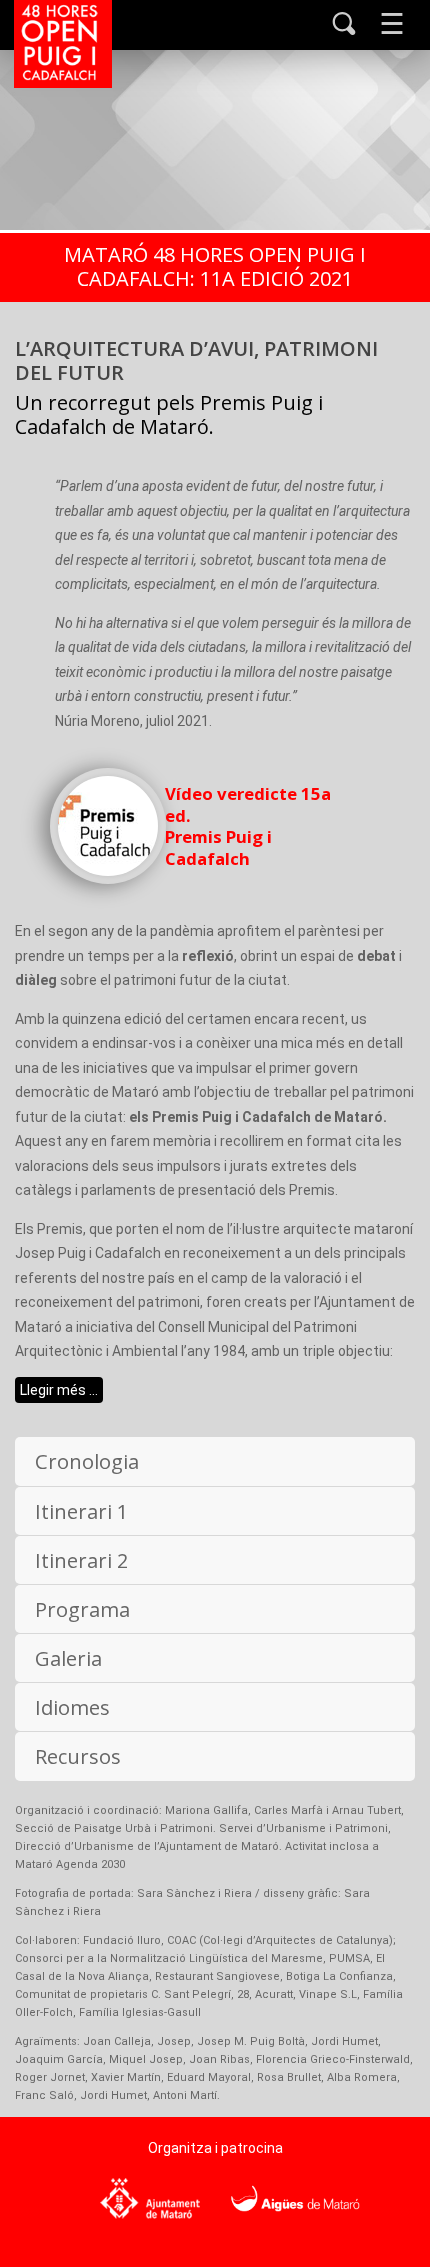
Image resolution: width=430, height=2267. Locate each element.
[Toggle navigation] (392, 23)
